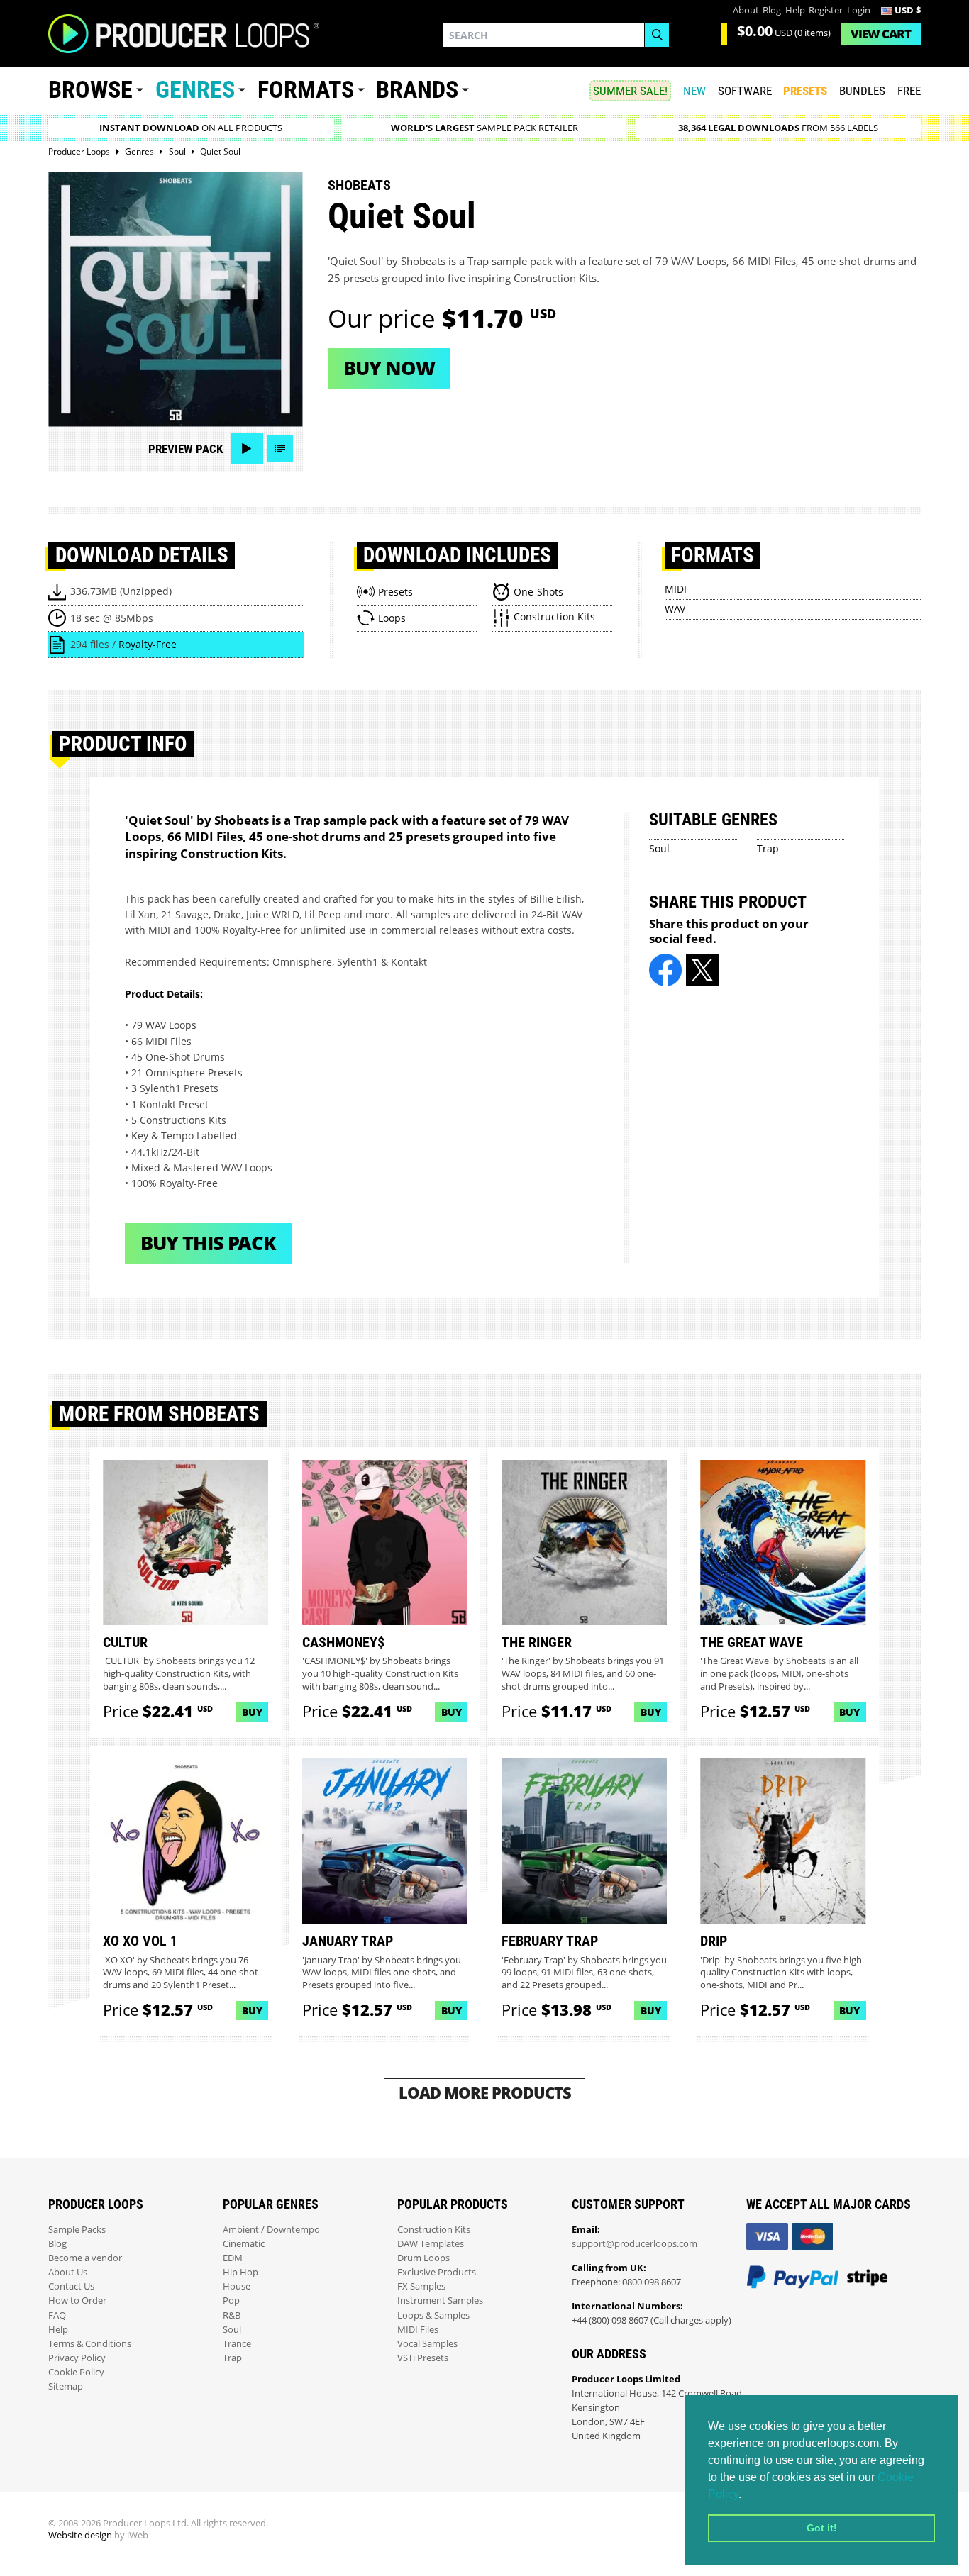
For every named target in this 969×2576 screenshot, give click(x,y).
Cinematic (244, 2244)
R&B (232, 2315)
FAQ (57, 2315)
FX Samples (421, 2286)
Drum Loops (423, 2258)
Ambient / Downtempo (271, 2230)
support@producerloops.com (635, 2244)
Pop (231, 2301)
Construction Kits (434, 2230)
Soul (659, 848)
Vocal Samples (427, 2344)
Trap (768, 848)
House (237, 2286)
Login (859, 10)
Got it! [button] (822, 2528)
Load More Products (485, 2093)
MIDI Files (418, 2330)
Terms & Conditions (90, 2344)
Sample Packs (77, 2230)
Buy (252, 1712)
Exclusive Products (437, 2272)
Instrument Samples (440, 2301)
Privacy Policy (77, 2358)
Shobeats (359, 185)
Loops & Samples (433, 2315)
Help (795, 10)
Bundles (862, 91)
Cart (881, 34)
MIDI (676, 589)
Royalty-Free (148, 644)
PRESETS (805, 91)
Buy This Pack (208, 1243)
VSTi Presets (423, 2358)
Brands (417, 90)
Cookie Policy (76, 2372)
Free (909, 91)
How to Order (77, 2301)
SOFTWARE (745, 91)
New (694, 91)
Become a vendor (85, 2258)
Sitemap (66, 2386)
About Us (68, 2272)
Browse (90, 90)
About (746, 10)
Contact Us (71, 2286)
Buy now (389, 368)
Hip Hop (240, 2272)
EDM (233, 2258)
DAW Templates (431, 2244)
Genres (195, 90)
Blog (772, 10)
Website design (80, 2535)
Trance (237, 2344)
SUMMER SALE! (630, 91)
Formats (306, 90)
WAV (675, 609)
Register (826, 10)
